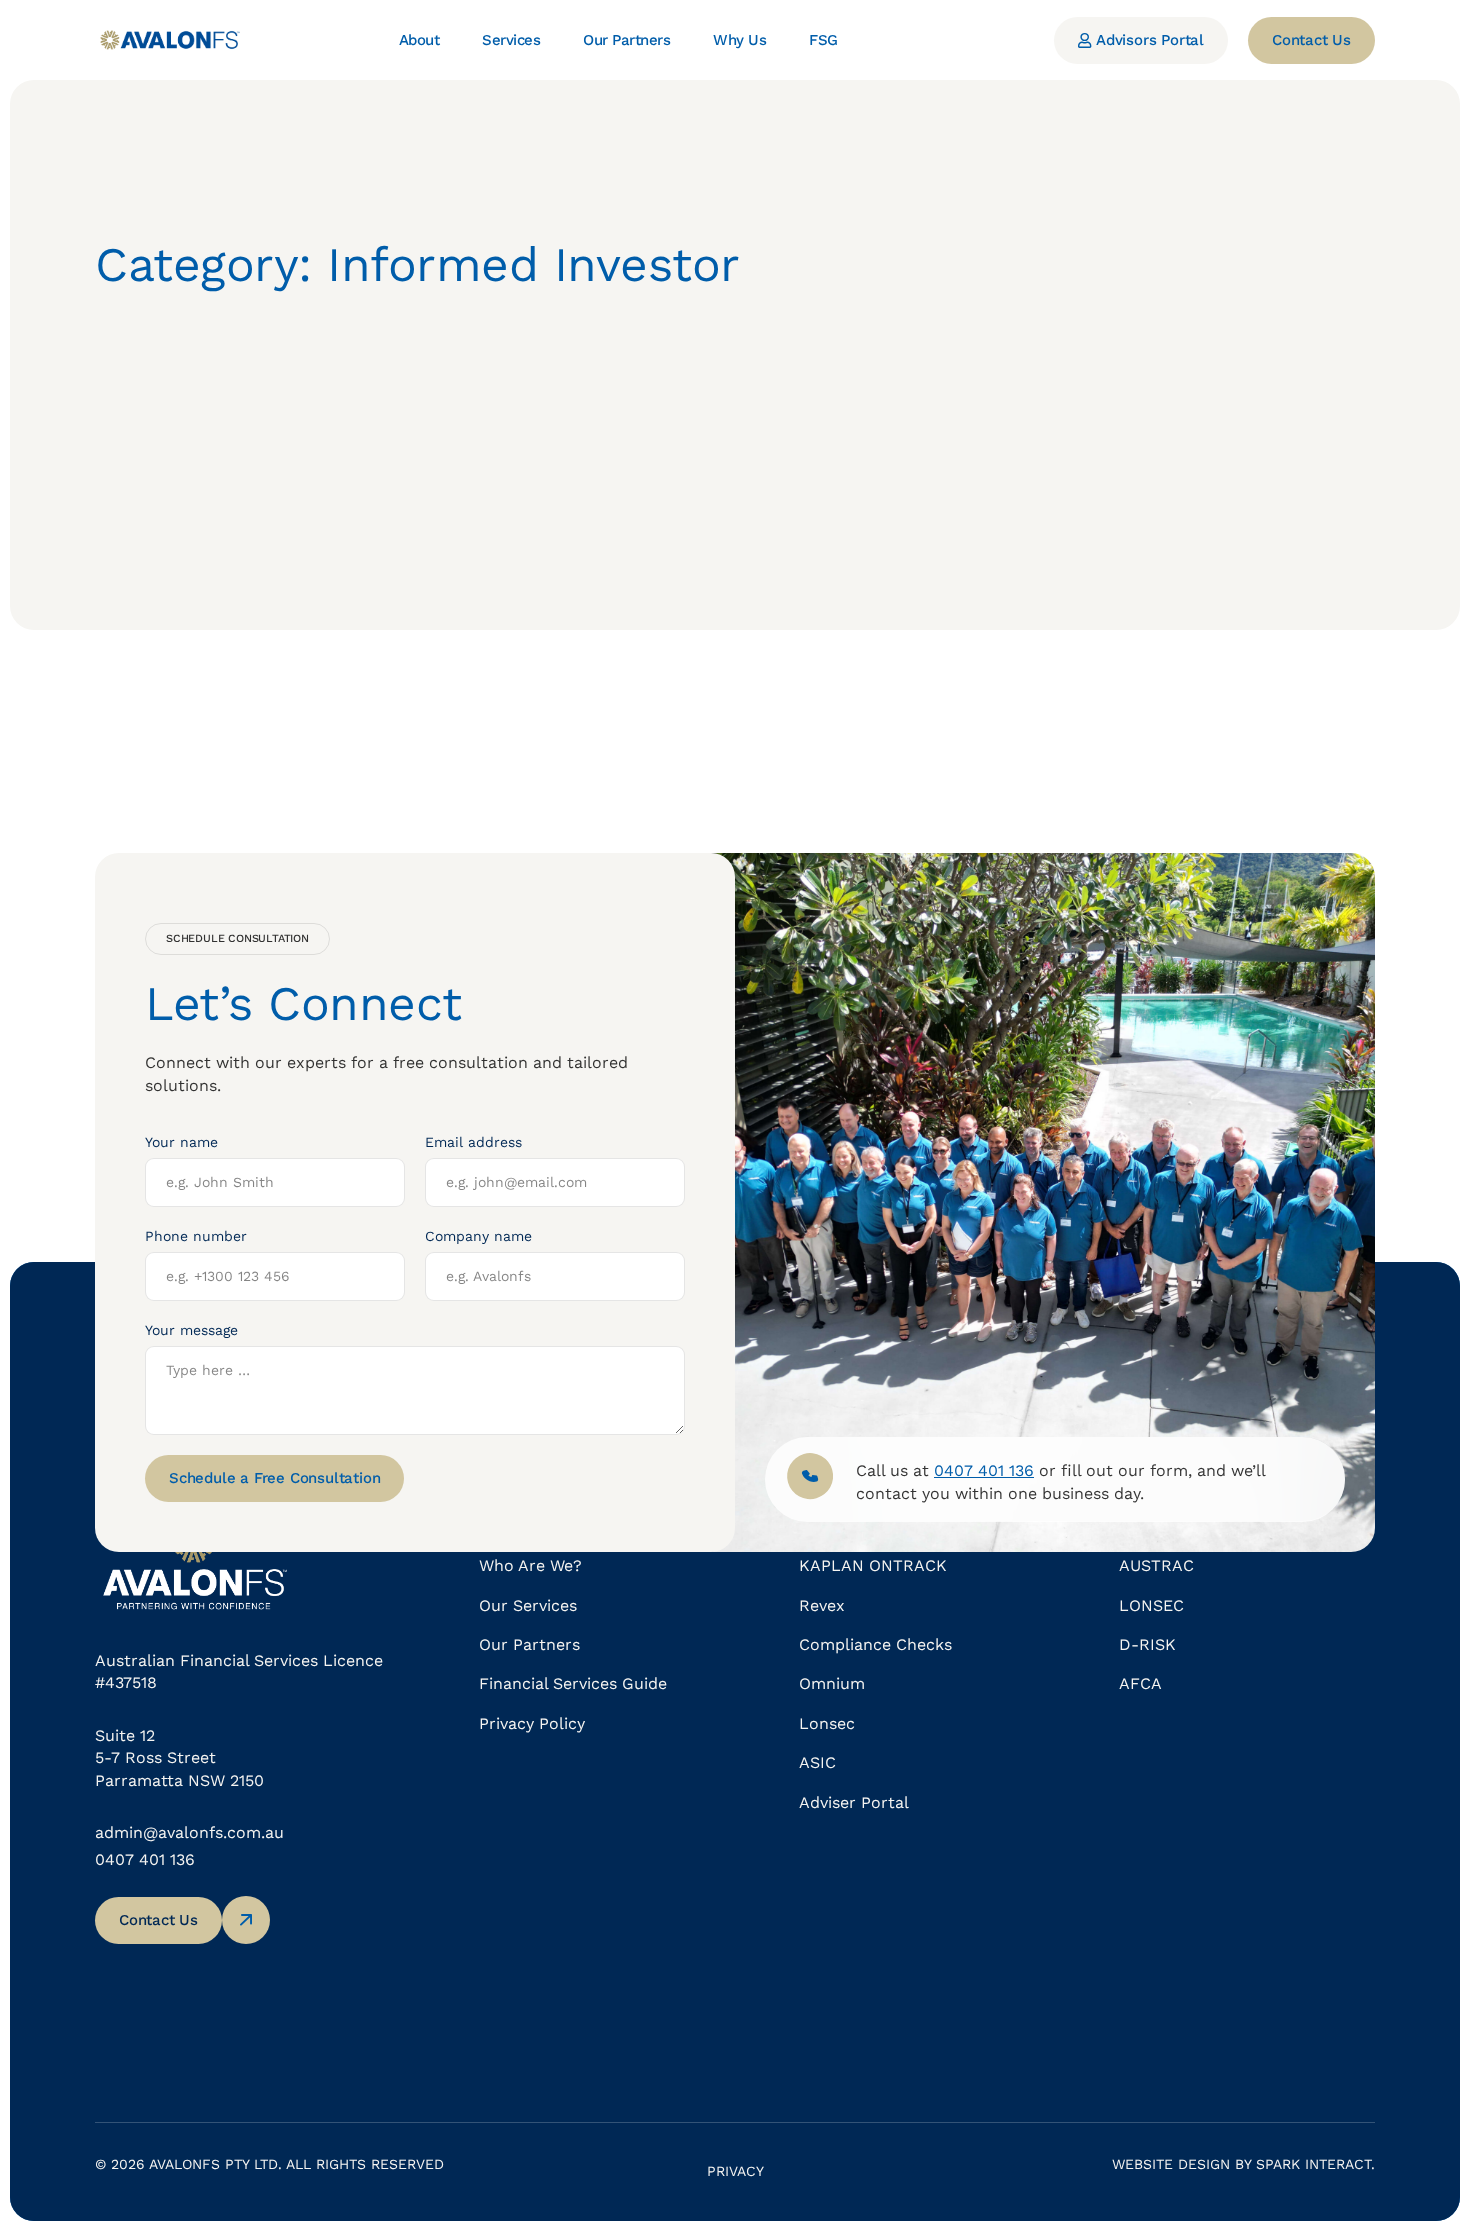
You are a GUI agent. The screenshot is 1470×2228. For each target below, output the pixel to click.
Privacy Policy (532, 1723)
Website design (1171, 2164)
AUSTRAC (1156, 1565)
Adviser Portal (854, 1802)
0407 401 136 (145, 1859)
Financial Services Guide (573, 1683)
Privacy (735, 2171)
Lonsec (827, 1723)
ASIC (817, 1762)
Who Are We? (530, 1565)
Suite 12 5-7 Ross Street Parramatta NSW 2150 (179, 1758)
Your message (191, 1330)
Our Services (528, 1605)
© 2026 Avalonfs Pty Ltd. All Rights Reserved (269, 2164)
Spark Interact (1313, 2164)
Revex (822, 1605)
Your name (181, 1142)
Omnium (832, 1683)
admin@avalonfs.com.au (189, 1832)
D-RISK (1147, 1644)
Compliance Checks (875, 1644)
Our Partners (529, 1644)
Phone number (196, 1236)
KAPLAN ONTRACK (873, 1565)
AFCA (1140, 1683)
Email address (473, 1142)
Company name (478, 1236)
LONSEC (1151, 1605)
